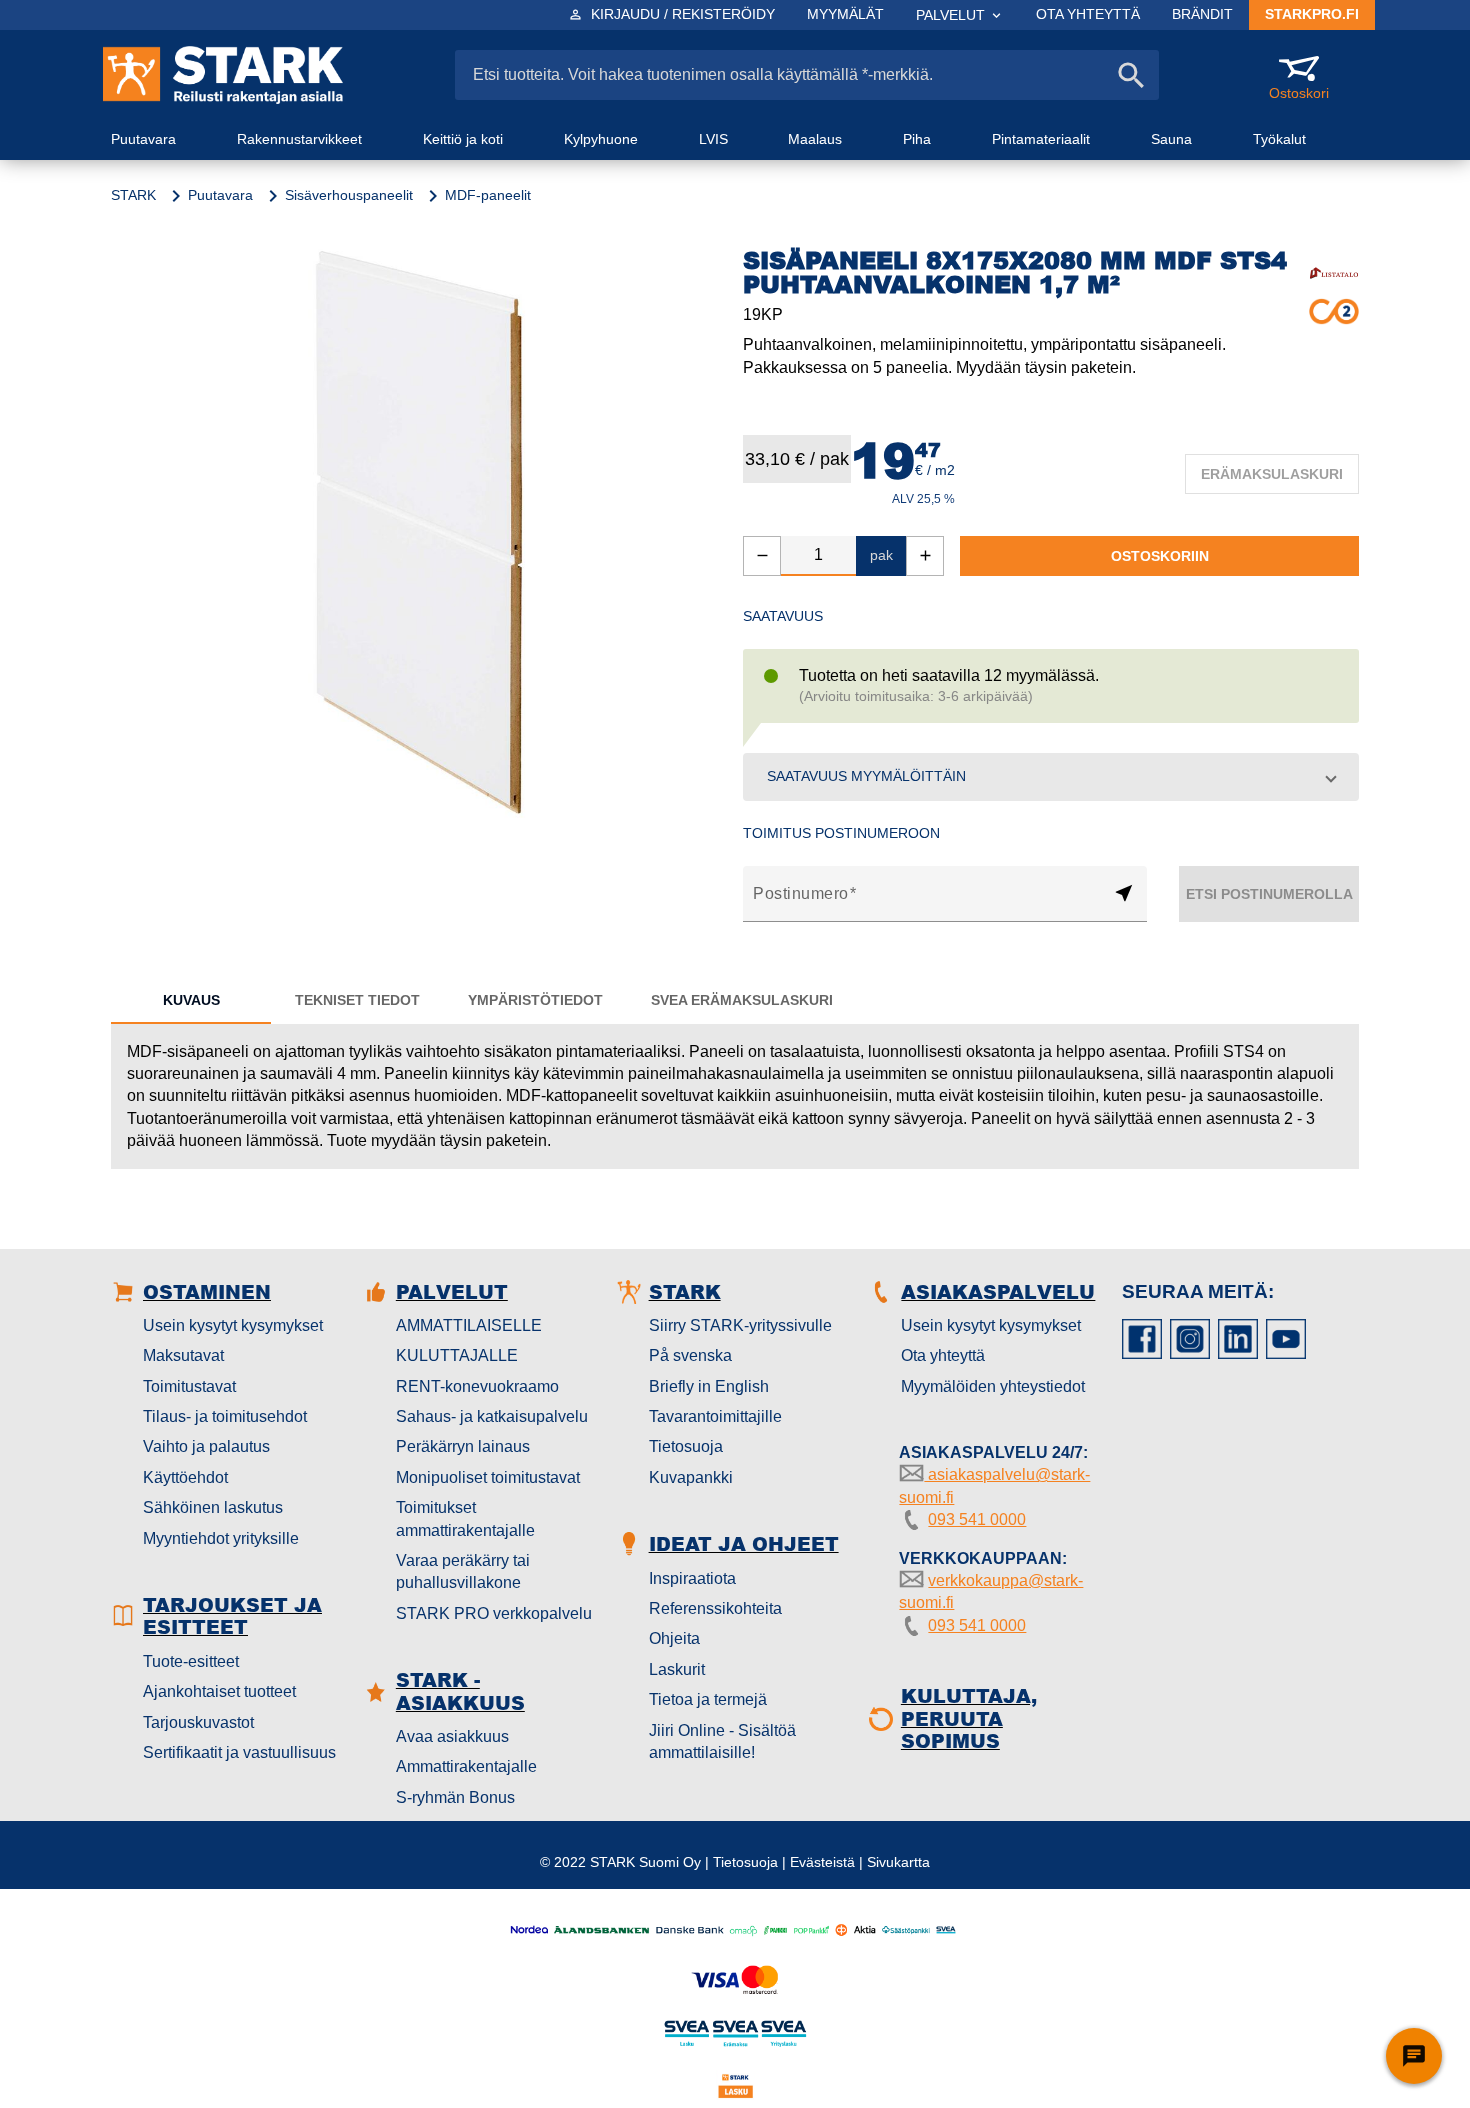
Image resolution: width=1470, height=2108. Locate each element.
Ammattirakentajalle (466, 1766)
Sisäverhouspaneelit (349, 195)
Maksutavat (183, 1355)
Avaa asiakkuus (452, 1736)
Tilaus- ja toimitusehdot (225, 1416)
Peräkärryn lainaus (463, 1446)
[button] (1051, 777)
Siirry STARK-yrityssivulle (740, 1325)
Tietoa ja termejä (708, 1699)
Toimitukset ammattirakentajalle (465, 1518)
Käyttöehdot (185, 1477)
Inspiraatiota (692, 1578)
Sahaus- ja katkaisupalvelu (492, 1416)
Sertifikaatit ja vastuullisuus (239, 1752)
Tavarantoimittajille (715, 1416)
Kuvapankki (691, 1477)
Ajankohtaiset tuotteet (219, 1691)
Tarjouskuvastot (198, 1722)
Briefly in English (709, 1386)
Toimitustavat (189, 1386)
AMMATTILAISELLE (469, 1325)
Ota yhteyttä (943, 1355)
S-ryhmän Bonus (455, 1797)
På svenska (690, 1355)
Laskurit (677, 1669)
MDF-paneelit (488, 195)
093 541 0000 (977, 1519)
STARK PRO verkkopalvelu (494, 1613)
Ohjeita (674, 1638)
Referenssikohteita (715, 1608)
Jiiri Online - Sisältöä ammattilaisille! (722, 1741)
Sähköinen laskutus (213, 1507)
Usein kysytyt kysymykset (233, 1325)
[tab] (191, 1000)
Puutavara (220, 195)
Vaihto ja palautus (206, 1446)
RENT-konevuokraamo (477, 1386)
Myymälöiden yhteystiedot (993, 1386)
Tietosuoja (686, 1446)
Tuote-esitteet (191, 1661)
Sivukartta (898, 1862)
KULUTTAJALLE (457, 1355)
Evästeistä (822, 1862)
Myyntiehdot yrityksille (221, 1538)
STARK (133, 195)
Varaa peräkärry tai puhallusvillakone (463, 1571)
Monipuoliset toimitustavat (488, 1477)
